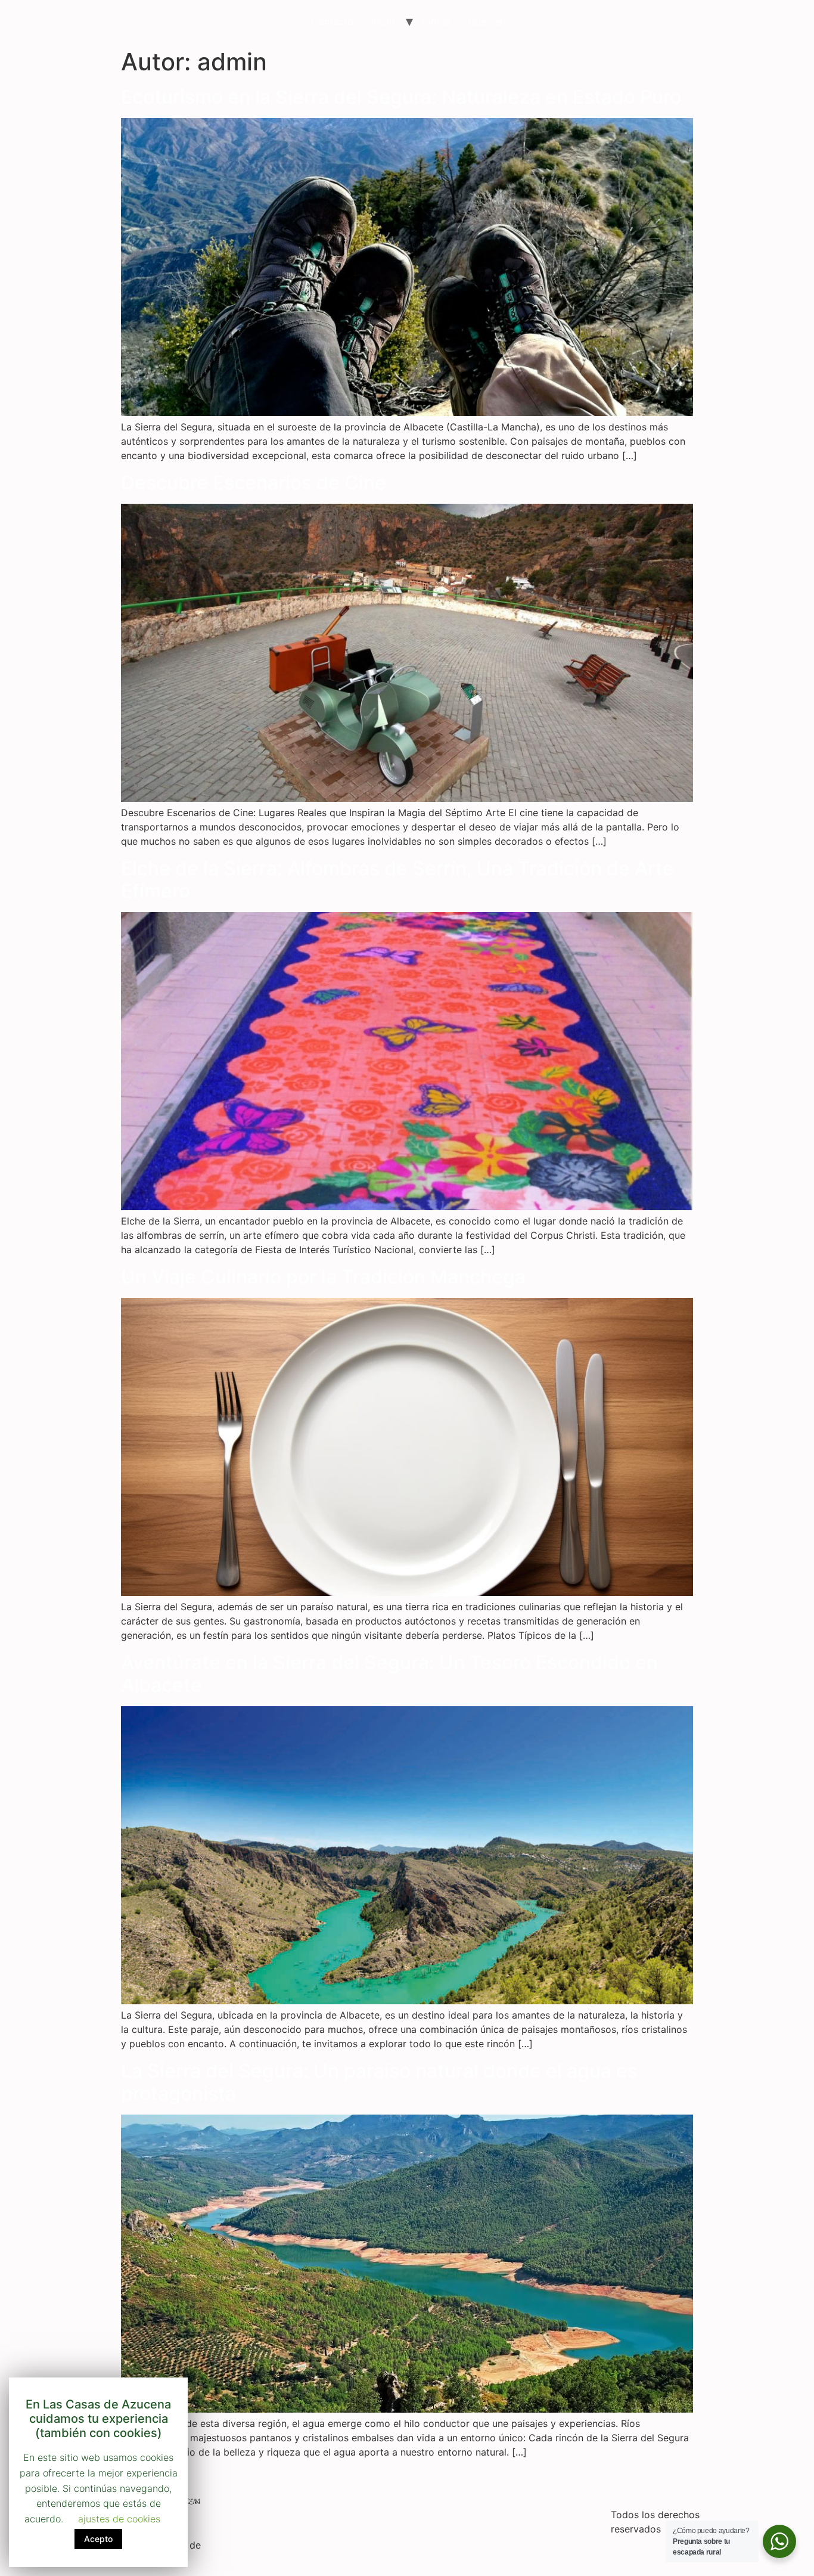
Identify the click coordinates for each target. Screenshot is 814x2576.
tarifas (436, 21)
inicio (383, 21)
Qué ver (486, 21)
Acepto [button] (98, 2539)
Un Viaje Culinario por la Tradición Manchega (323, 1277)
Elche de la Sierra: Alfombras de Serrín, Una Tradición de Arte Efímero (397, 880)
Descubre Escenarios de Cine (254, 483)
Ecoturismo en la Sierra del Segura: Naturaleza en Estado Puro (401, 97)
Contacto (332, 21)
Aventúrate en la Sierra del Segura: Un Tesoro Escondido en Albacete (389, 1674)
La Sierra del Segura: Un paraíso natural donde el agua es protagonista (379, 2082)
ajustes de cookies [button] (119, 2519)
